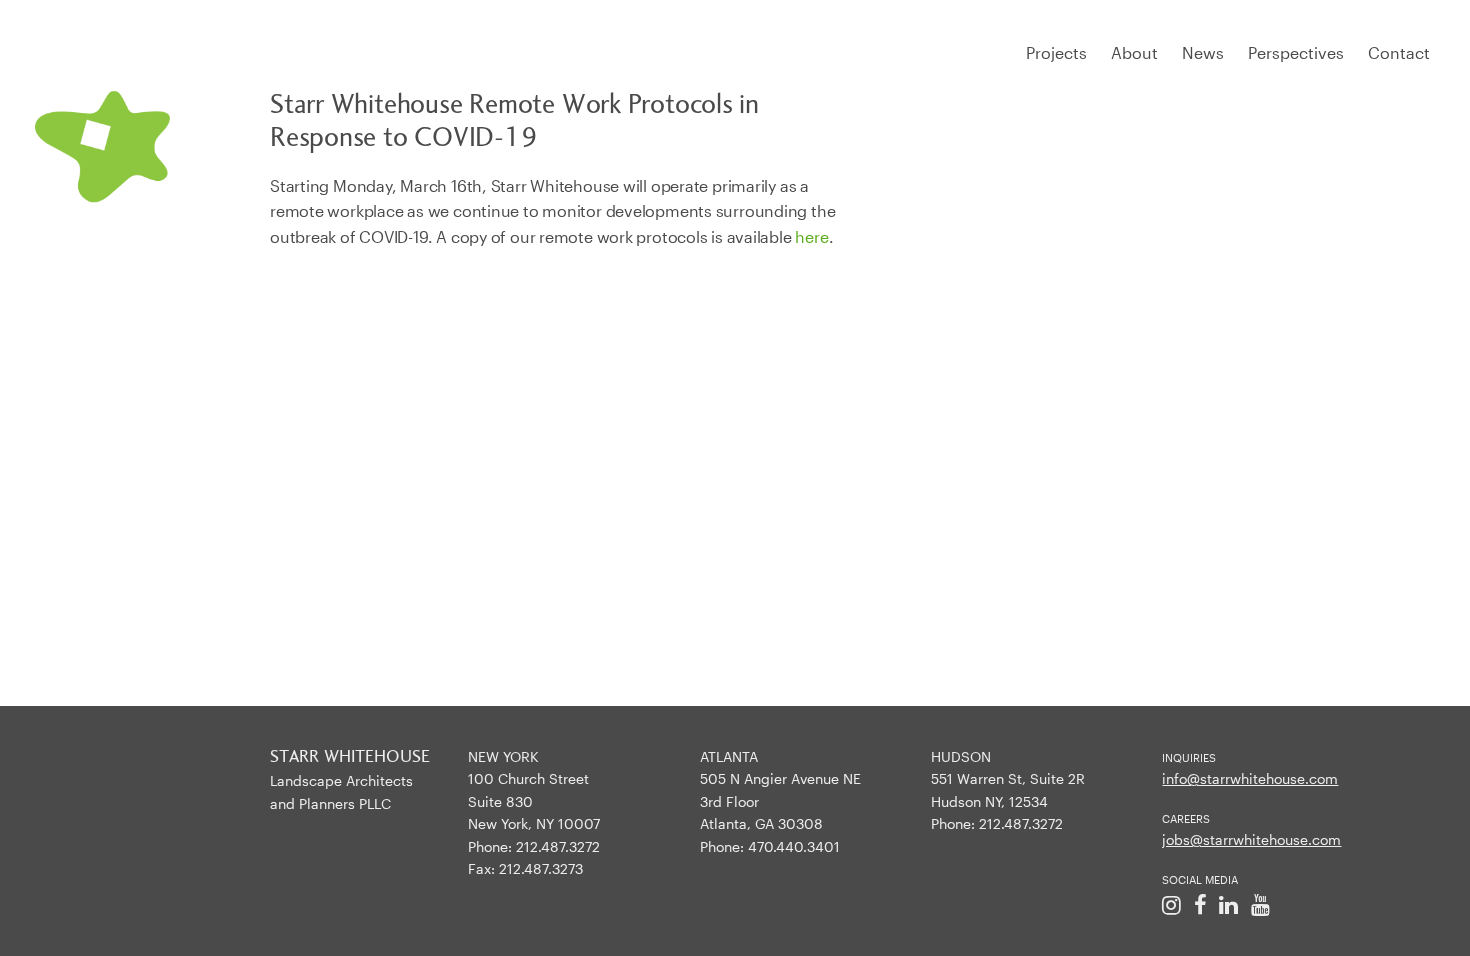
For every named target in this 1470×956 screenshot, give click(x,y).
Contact (1399, 52)
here (811, 236)
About (1134, 52)
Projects (1056, 52)
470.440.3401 (794, 846)
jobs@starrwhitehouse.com (1251, 839)
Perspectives (1296, 52)
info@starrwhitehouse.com (1250, 778)
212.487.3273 (541, 868)
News (1203, 52)
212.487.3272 (558, 846)
